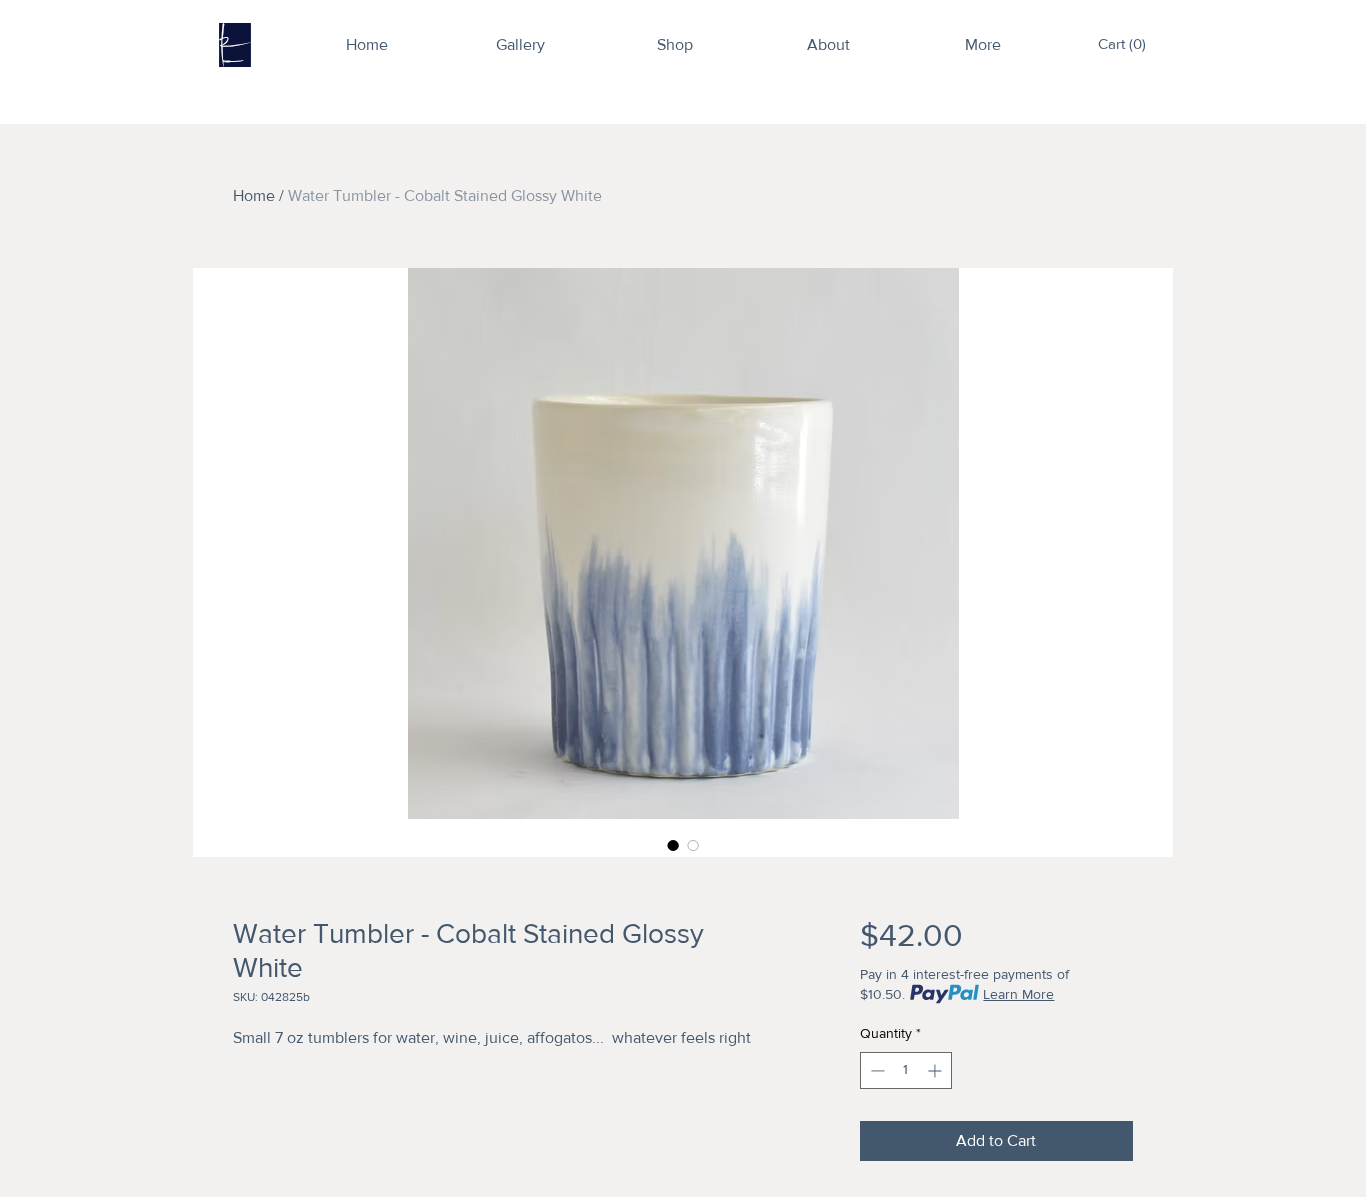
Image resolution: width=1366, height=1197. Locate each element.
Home (254, 195)
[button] (1125, 44)
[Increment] (936, 1070)
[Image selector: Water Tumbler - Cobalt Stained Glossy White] (673, 845)
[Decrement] (875, 1070)
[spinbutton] (906, 1070)
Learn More (1018, 994)
